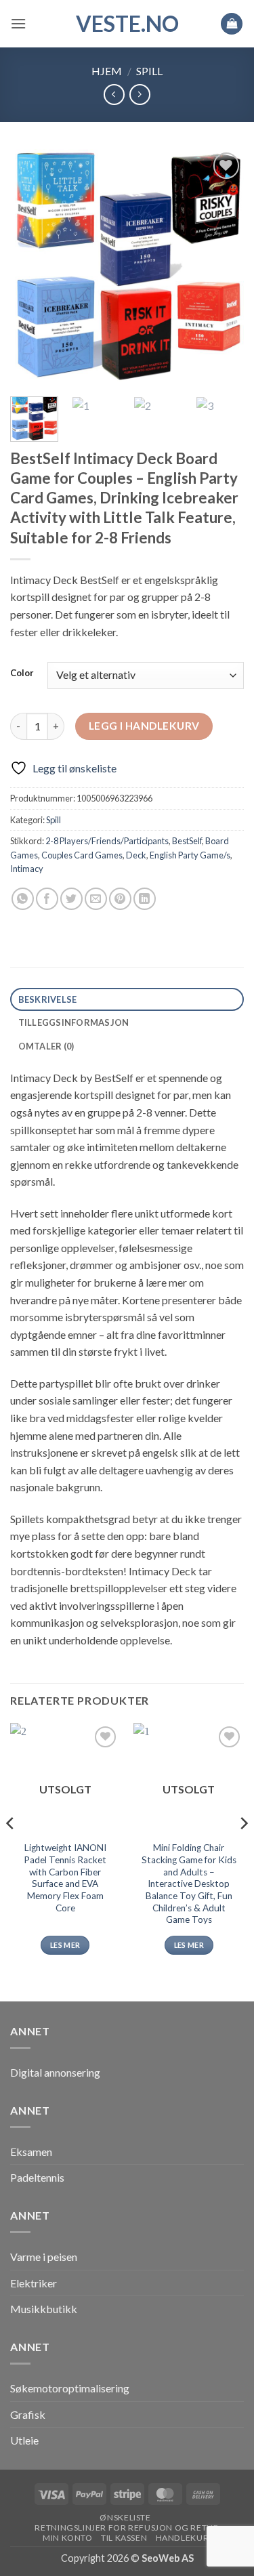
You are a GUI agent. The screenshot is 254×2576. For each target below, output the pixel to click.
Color (22, 673)
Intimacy (27, 869)
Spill (149, 71)
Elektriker (34, 2283)
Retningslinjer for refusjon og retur (127, 2528)
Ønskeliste (125, 2517)
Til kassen (124, 2538)
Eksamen (31, 2152)
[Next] (222, 267)
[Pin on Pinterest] (120, 899)
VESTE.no (127, 24)
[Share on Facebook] (47, 899)
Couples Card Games (82, 855)
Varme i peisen (44, 2257)
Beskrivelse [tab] (48, 999)
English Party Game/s (190, 855)
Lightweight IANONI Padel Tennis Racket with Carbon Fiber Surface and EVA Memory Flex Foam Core (65, 1877)
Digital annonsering (55, 2072)
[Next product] (114, 95)
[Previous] (32, 267)
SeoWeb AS (168, 2558)
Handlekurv (185, 2538)
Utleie (24, 2440)
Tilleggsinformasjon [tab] (74, 1022)
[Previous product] (140, 95)
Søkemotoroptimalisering (70, 2388)
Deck (136, 855)
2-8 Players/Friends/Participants (107, 841)
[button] (18, 23)
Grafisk (28, 2414)
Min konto (68, 2538)
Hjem (107, 71)
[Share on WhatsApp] (23, 899)
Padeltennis (37, 2177)
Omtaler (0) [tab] (46, 1046)
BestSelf (187, 841)
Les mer (65, 1945)
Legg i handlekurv (144, 726)
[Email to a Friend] (96, 899)
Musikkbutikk (44, 2309)
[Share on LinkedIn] (145, 899)
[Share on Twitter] (71, 899)
